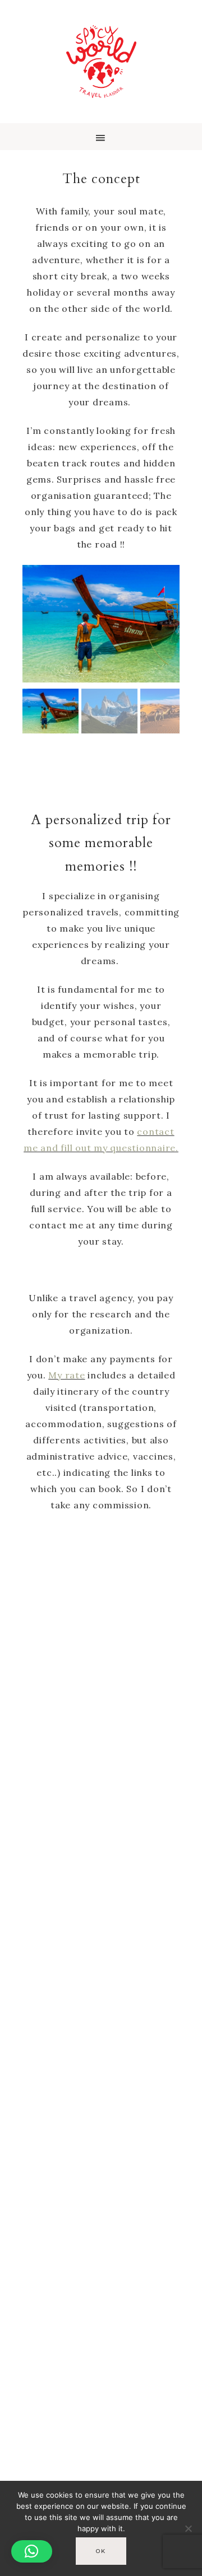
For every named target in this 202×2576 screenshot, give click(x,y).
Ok (101, 2551)
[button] (101, 137)
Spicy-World (101, 62)
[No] (188, 2528)
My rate (66, 1375)
